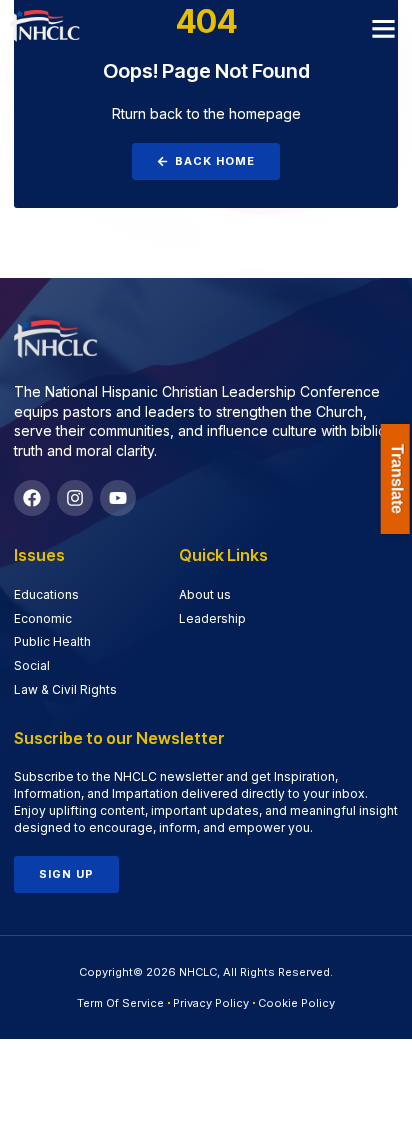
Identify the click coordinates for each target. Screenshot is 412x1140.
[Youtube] (118, 498)
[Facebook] (32, 498)
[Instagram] (75, 498)
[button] (384, 29)
